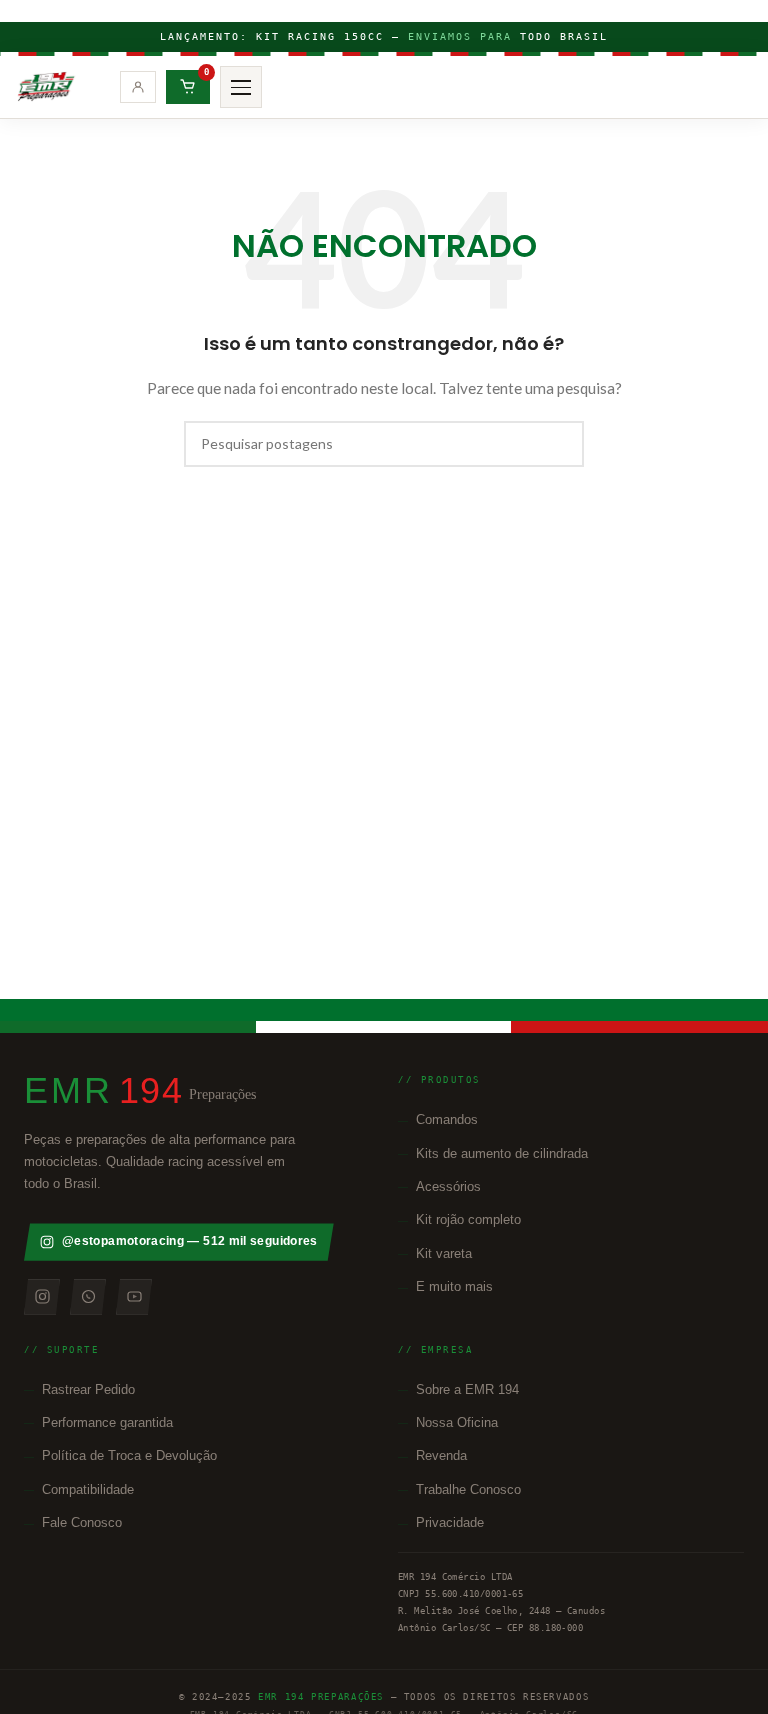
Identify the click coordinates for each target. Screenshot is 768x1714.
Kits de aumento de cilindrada (502, 1153)
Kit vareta (444, 1253)
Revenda (441, 1455)
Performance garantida (107, 1422)
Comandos (447, 1119)
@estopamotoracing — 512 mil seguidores (190, 1241)
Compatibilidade (88, 1489)
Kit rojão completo (468, 1219)
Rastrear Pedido (88, 1389)
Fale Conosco (82, 1522)
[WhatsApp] (88, 1297)
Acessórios (448, 1186)
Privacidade (450, 1522)
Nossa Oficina (457, 1422)
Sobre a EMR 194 (467, 1389)
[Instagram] (42, 1297)
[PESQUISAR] (561, 444)
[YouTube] (134, 1297)
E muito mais (454, 1286)
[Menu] (241, 87)
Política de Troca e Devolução (129, 1455)
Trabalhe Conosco (468, 1489)
